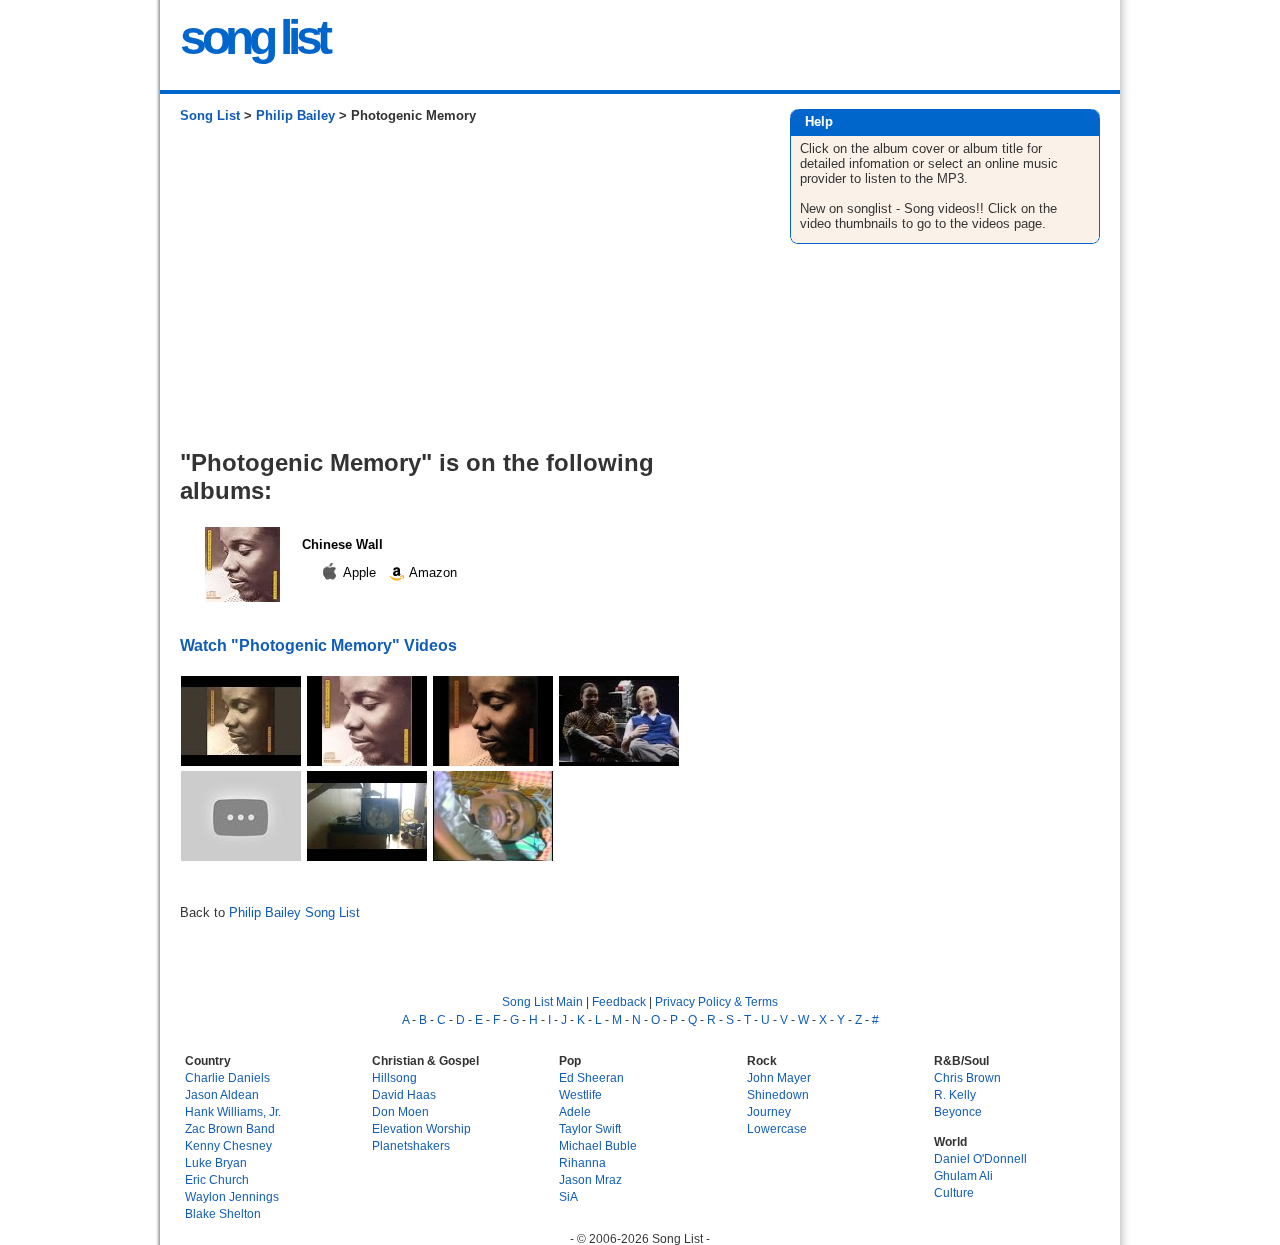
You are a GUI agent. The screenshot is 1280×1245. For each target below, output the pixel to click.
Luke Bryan (216, 1162)
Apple (360, 572)
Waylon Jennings (232, 1196)
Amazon (431, 572)
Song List (210, 115)
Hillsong (394, 1077)
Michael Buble (598, 1145)
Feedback (619, 1001)
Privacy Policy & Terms (716, 1001)
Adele (575, 1111)
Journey (769, 1111)
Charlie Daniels (227, 1077)
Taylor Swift (590, 1128)
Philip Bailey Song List (294, 912)
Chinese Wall (342, 544)
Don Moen (400, 1111)
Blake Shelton (223, 1213)
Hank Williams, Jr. (233, 1111)
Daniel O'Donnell (980, 1158)
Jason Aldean (222, 1094)
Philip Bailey (295, 115)
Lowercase (777, 1128)
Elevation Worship (421, 1128)
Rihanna (582, 1162)
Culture (954, 1192)
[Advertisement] (464, 294)
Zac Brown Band (230, 1128)
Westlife (580, 1094)
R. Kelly (955, 1094)
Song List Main (542, 1001)
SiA (568, 1196)
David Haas (404, 1094)
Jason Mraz (590, 1179)
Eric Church (217, 1179)
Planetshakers (411, 1145)
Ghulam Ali (963, 1175)
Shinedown (778, 1094)
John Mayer (779, 1077)
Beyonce (958, 1111)
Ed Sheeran (591, 1077)
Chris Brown (967, 1077)
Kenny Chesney (228, 1145)
